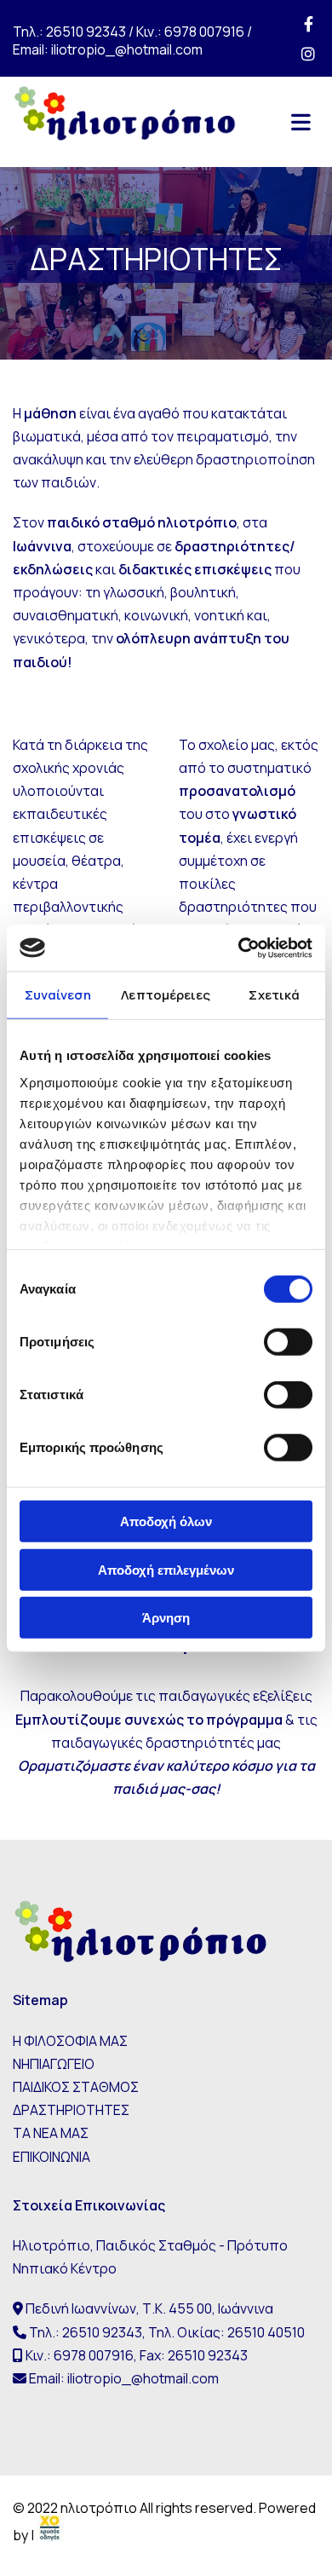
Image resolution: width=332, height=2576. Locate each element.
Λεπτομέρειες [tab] (166, 995)
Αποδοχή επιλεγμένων (166, 1569)
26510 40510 (266, 2332)
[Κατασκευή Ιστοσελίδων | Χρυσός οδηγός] (50, 2535)
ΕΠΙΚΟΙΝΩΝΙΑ (52, 2157)
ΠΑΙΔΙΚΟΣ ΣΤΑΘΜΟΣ (76, 2087)
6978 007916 (204, 32)
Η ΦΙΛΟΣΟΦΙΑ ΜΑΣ (70, 2041)
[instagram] (309, 53)
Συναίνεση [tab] (58, 995)
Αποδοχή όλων (166, 1521)
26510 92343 (86, 32)
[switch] (288, 1342)
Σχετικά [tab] (274, 995)
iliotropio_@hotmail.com (127, 49)
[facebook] (309, 23)
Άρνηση (166, 1618)
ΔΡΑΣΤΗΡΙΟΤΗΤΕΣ (71, 2110)
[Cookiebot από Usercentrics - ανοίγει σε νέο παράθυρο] (239, 948)
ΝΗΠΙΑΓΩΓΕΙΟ (54, 2064)
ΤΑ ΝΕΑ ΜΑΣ (51, 2133)
